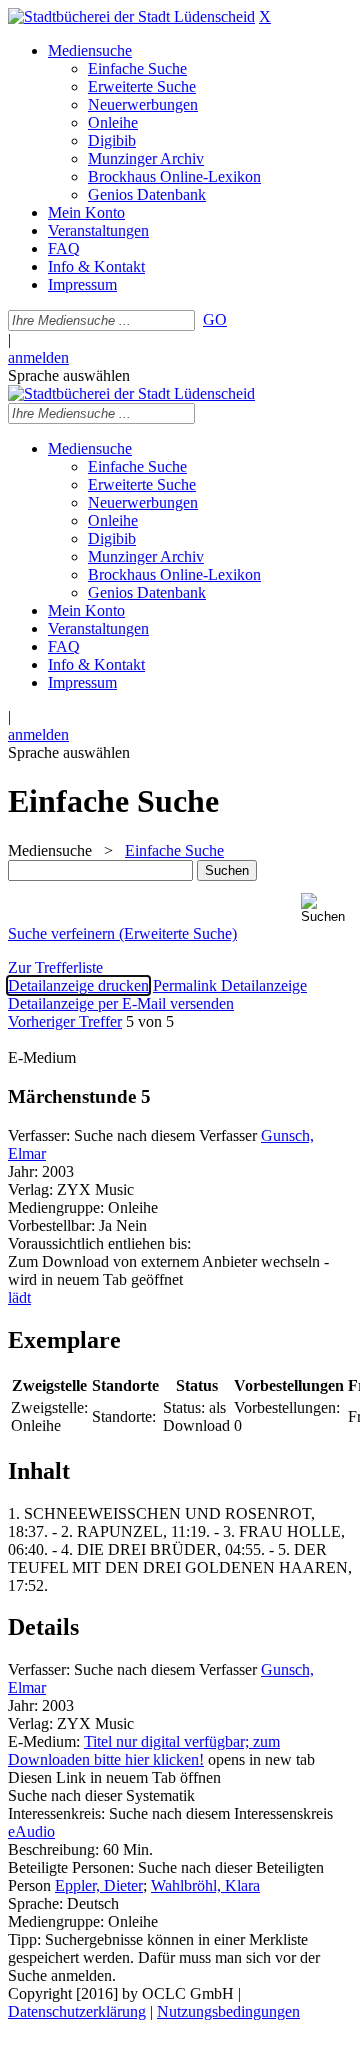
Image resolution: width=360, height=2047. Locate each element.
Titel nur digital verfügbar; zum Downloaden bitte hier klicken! (144, 1750)
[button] (326, 908)
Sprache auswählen (69, 375)
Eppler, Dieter (99, 1885)
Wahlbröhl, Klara (205, 1885)
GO (215, 319)
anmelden (38, 357)
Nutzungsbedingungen (228, 2011)
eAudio (31, 1831)
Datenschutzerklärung (77, 2011)
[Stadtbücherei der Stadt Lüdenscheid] (131, 16)
